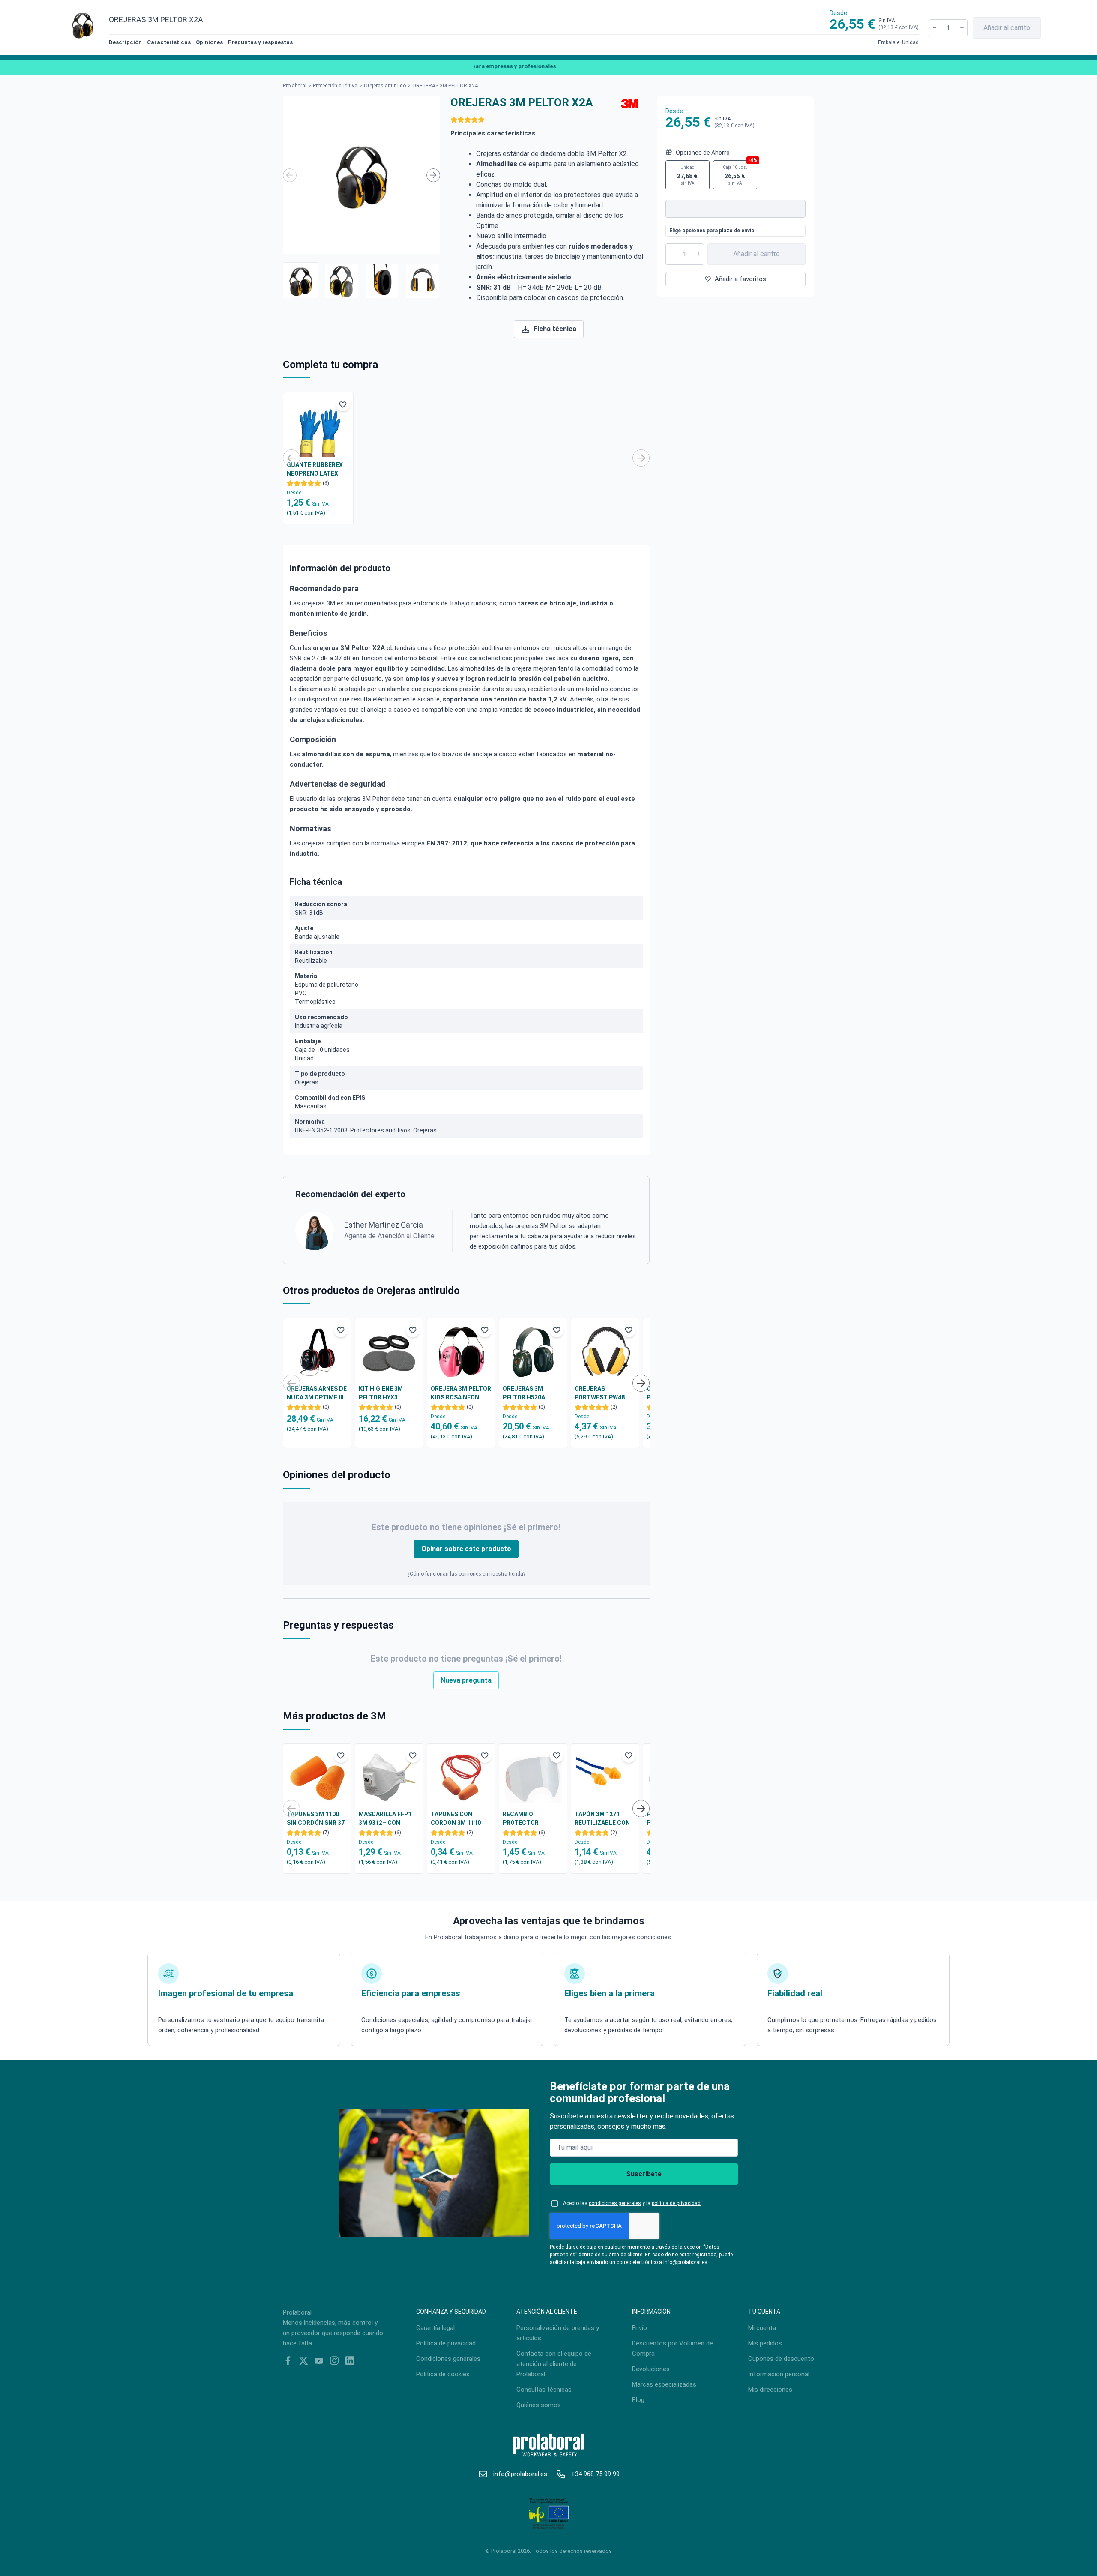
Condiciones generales (448, 2359)
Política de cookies (443, 2374)
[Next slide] (433, 175)
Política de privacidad (446, 2343)
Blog (638, 2400)
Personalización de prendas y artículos (558, 2333)
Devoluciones (651, 2369)
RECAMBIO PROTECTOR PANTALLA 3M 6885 (530, 1819)
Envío (640, 2328)
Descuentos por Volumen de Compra (673, 2348)
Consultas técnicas (544, 2390)
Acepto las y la (632, 2203)
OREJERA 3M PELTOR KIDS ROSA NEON (461, 1393)
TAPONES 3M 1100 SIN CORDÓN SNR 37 (316, 1818)
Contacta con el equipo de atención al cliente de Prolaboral (554, 2364)
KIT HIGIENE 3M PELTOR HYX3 (381, 1393)
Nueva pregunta (466, 1680)
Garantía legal (435, 2328)
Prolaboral (295, 86)
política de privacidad (676, 2203)
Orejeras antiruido (385, 86)
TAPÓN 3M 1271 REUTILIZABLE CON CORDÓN (602, 1819)
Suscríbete (644, 2174)
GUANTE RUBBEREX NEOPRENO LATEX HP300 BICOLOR (315, 470)
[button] (301, 280)
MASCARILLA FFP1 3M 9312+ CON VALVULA (385, 1819)
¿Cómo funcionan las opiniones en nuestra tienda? (466, 1574)
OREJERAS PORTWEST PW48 (600, 1393)
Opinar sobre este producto (466, 1549)
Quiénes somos (539, 2405)
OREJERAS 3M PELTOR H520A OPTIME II (524, 1393)
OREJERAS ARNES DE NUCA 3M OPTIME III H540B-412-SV (317, 1393)
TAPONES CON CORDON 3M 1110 (456, 1818)
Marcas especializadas (664, 2384)
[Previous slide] (290, 175)
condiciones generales (615, 2203)
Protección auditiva (335, 86)
